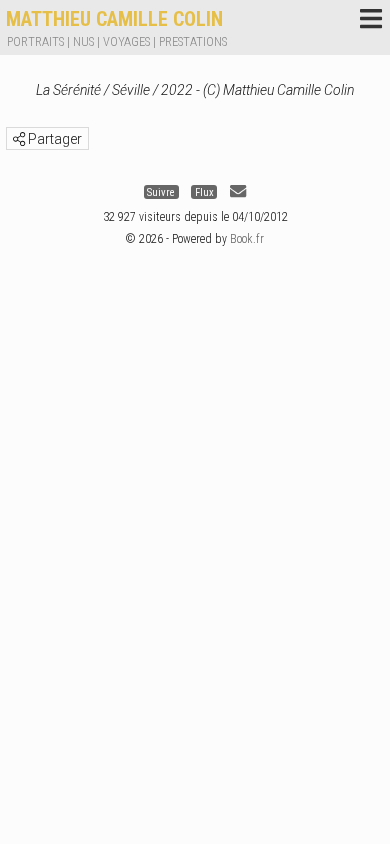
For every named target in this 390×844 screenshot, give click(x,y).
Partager (53, 139)
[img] (19, 139)
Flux (204, 191)
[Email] (238, 191)
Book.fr (247, 239)
